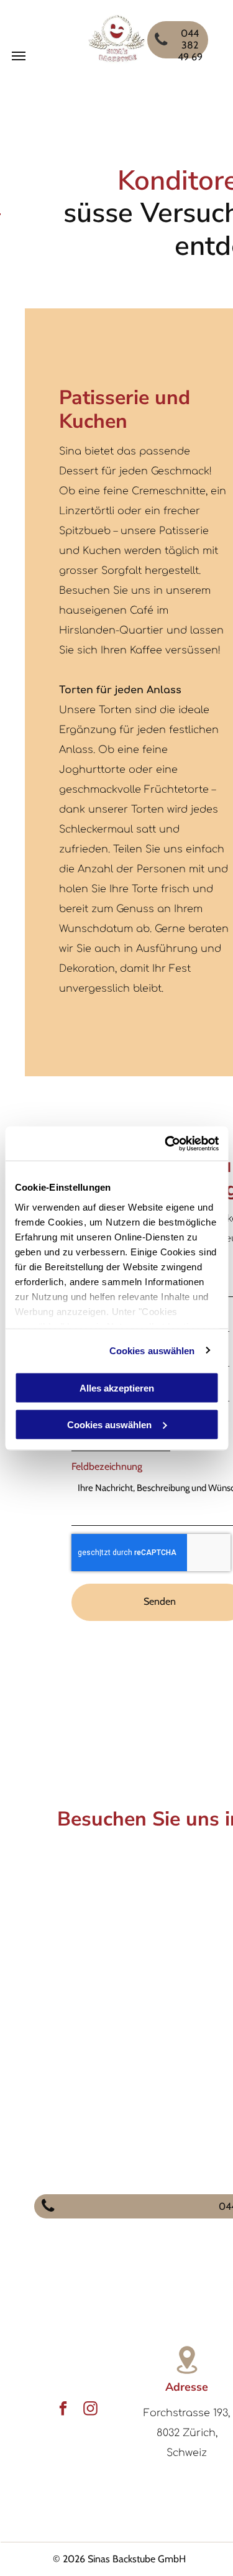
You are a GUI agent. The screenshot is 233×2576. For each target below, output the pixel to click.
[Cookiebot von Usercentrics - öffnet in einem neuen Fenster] (166, 1143)
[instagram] (90, 2410)
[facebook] (63, 2410)
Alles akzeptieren (117, 1388)
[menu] (19, 56)
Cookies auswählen (152, 1350)
